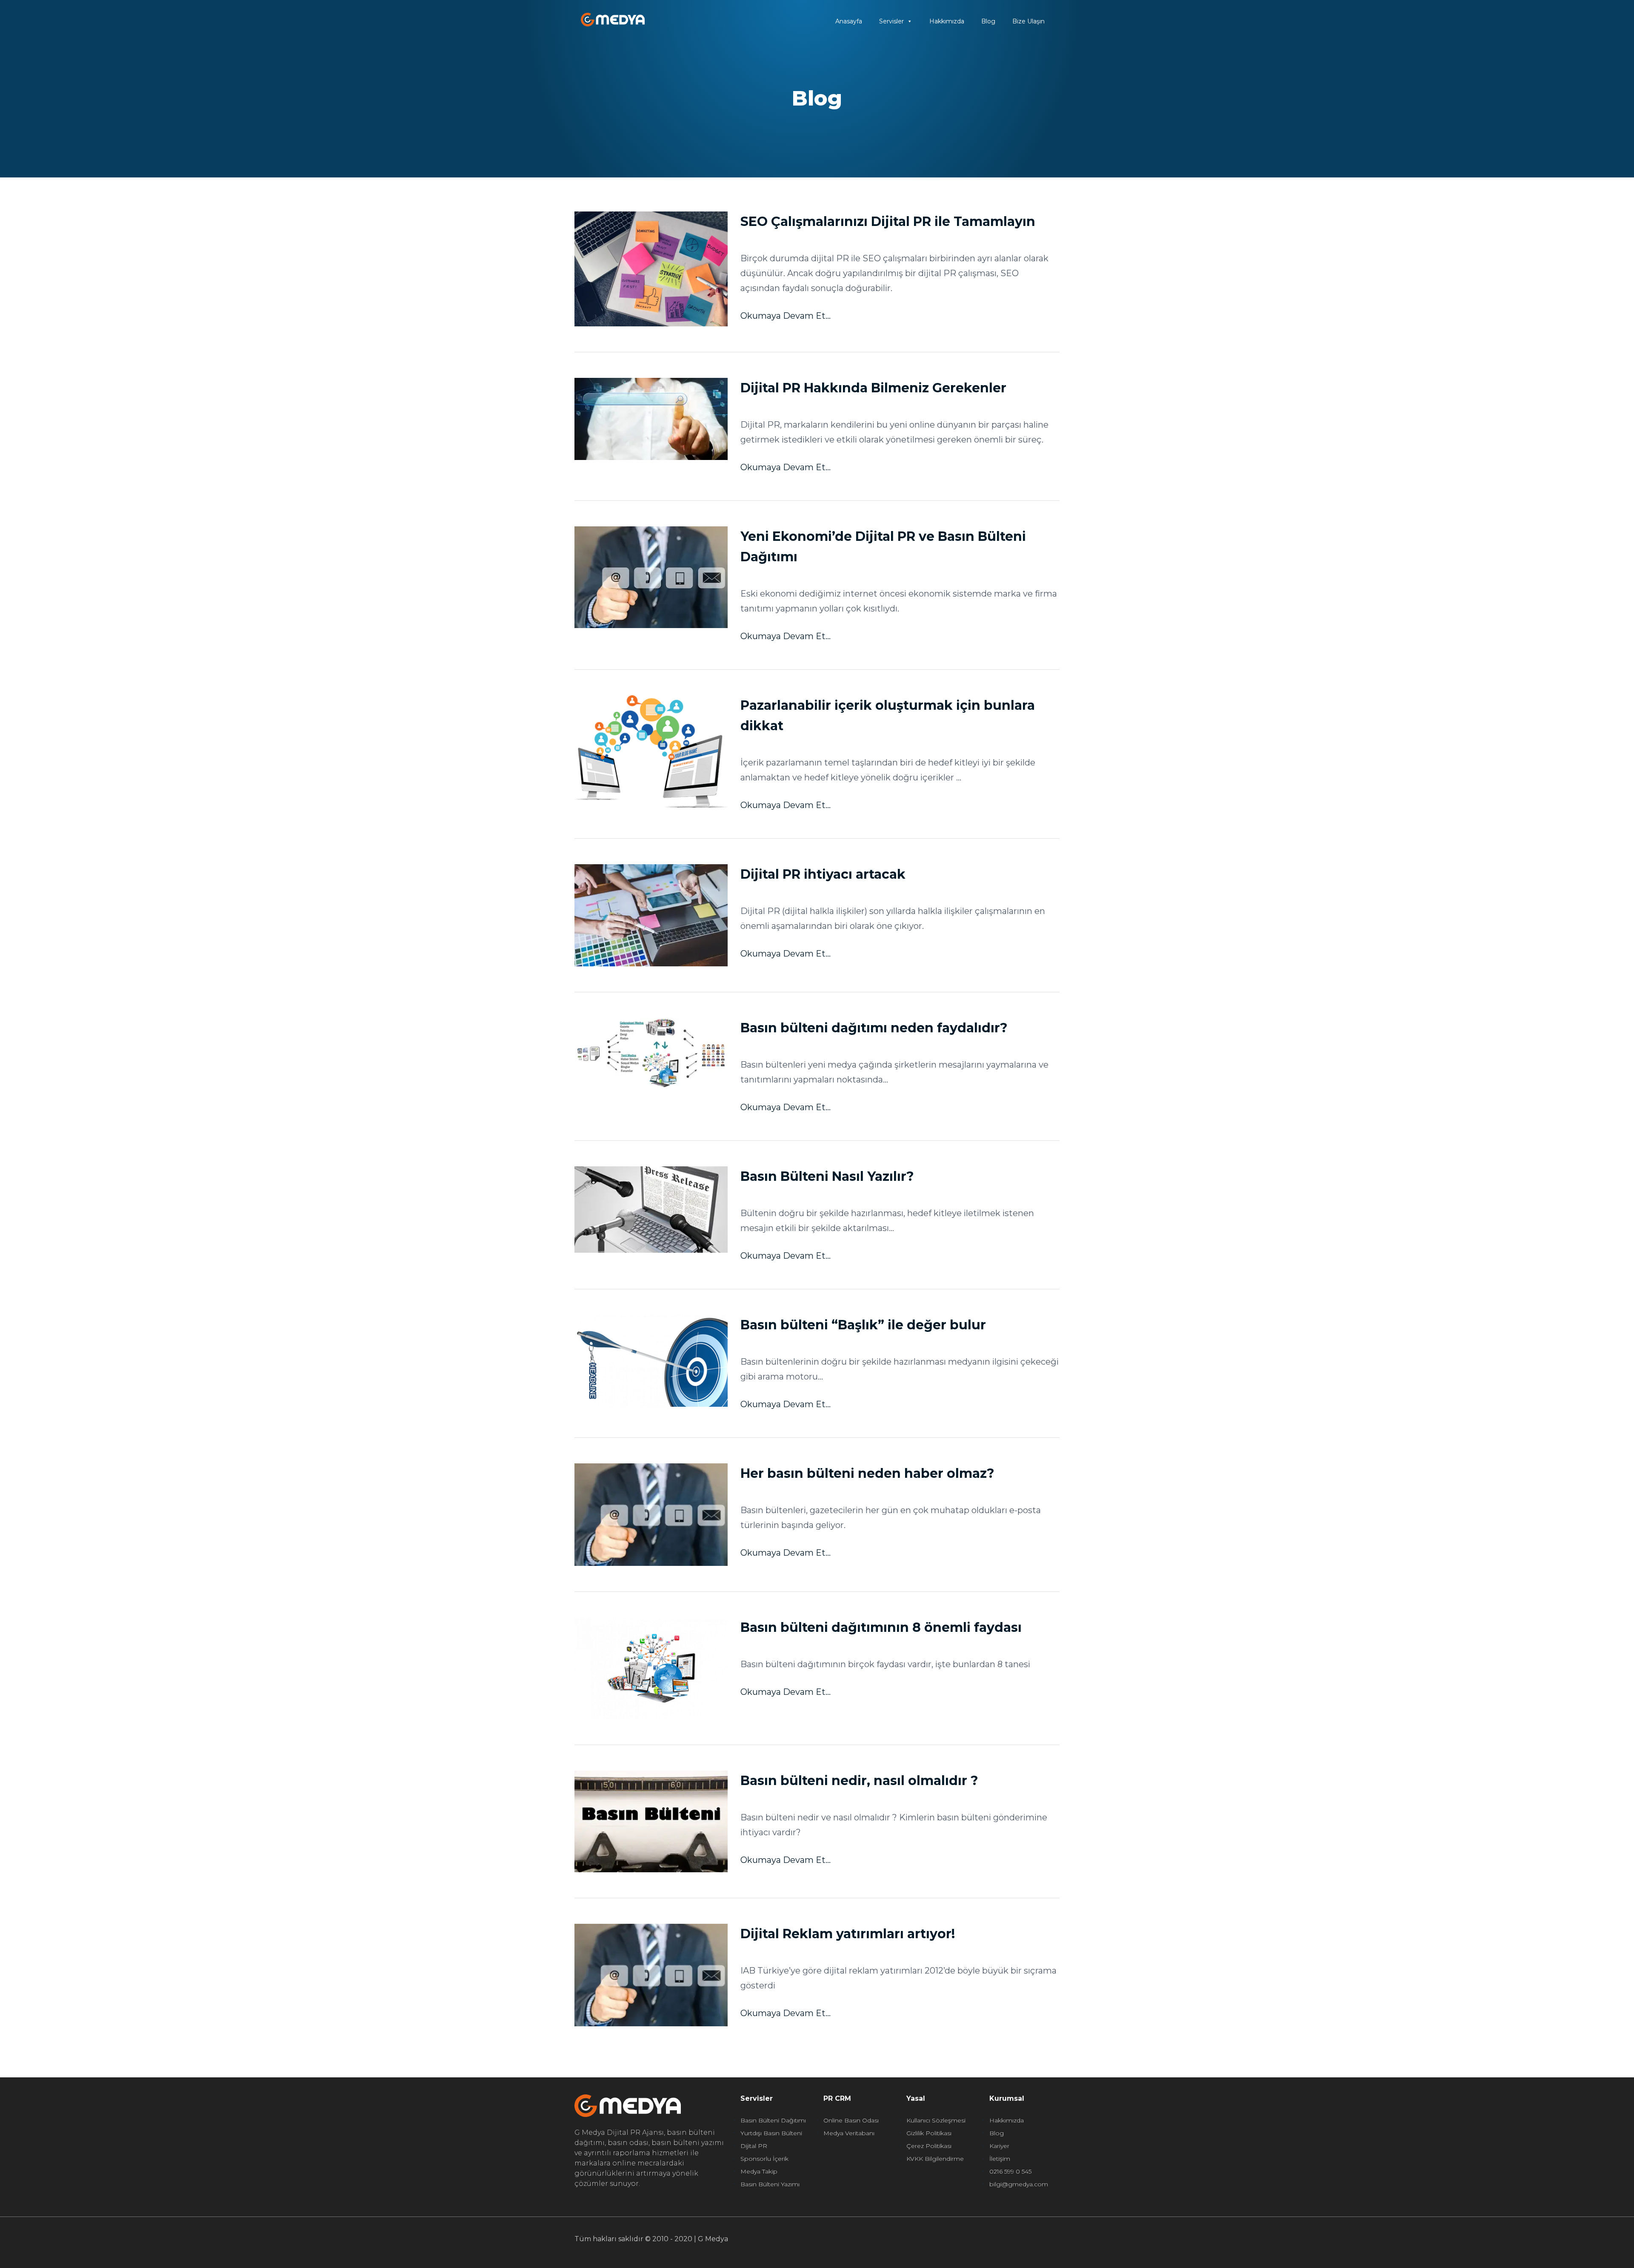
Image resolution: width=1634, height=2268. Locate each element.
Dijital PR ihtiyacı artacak (823, 874)
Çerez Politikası (929, 2146)
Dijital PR (754, 2146)
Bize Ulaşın (1028, 21)
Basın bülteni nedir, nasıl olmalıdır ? (859, 1781)
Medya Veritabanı (849, 2133)
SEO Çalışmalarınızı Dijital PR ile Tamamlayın (888, 221)
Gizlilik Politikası (929, 2133)
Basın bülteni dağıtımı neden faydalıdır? (874, 1028)
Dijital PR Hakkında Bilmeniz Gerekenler (873, 388)
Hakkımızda (947, 21)
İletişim (1000, 2159)
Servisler (891, 21)
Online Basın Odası (851, 2120)
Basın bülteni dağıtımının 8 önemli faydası (881, 1627)
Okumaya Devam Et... (786, 316)
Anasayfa (849, 21)
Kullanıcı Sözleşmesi (936, 2120)
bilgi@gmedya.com (1019, 2184)
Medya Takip (759, 2171)
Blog (988, 21)
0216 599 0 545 (1010, 2171)
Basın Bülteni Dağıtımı (773, 2120)
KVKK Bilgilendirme (935, 2159)
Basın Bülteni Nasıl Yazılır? (827, 1176)
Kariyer (999, 2146)
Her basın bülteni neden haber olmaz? (867, 1473)
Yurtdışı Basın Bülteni (771, 2133)
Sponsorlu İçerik (764, 2159)
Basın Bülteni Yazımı (770, 2184)
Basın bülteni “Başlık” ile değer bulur (863, 1325)
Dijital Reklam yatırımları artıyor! (848, 1934)
